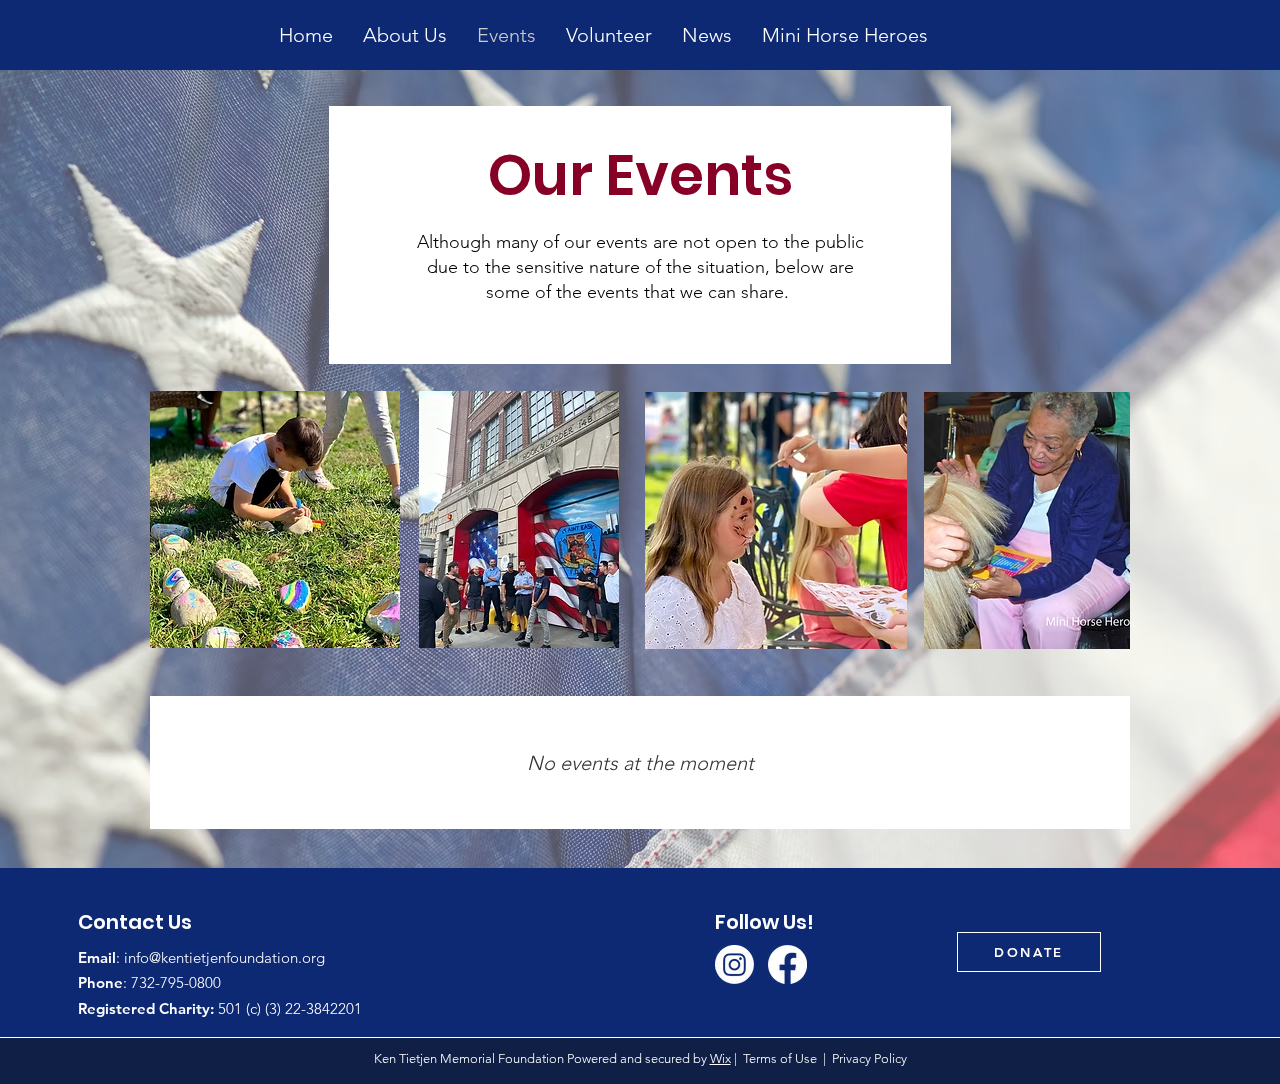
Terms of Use (780, 1058)
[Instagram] (734, 964)
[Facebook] (787, 964)
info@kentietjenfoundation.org (224, 957)
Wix (720, 1058)
